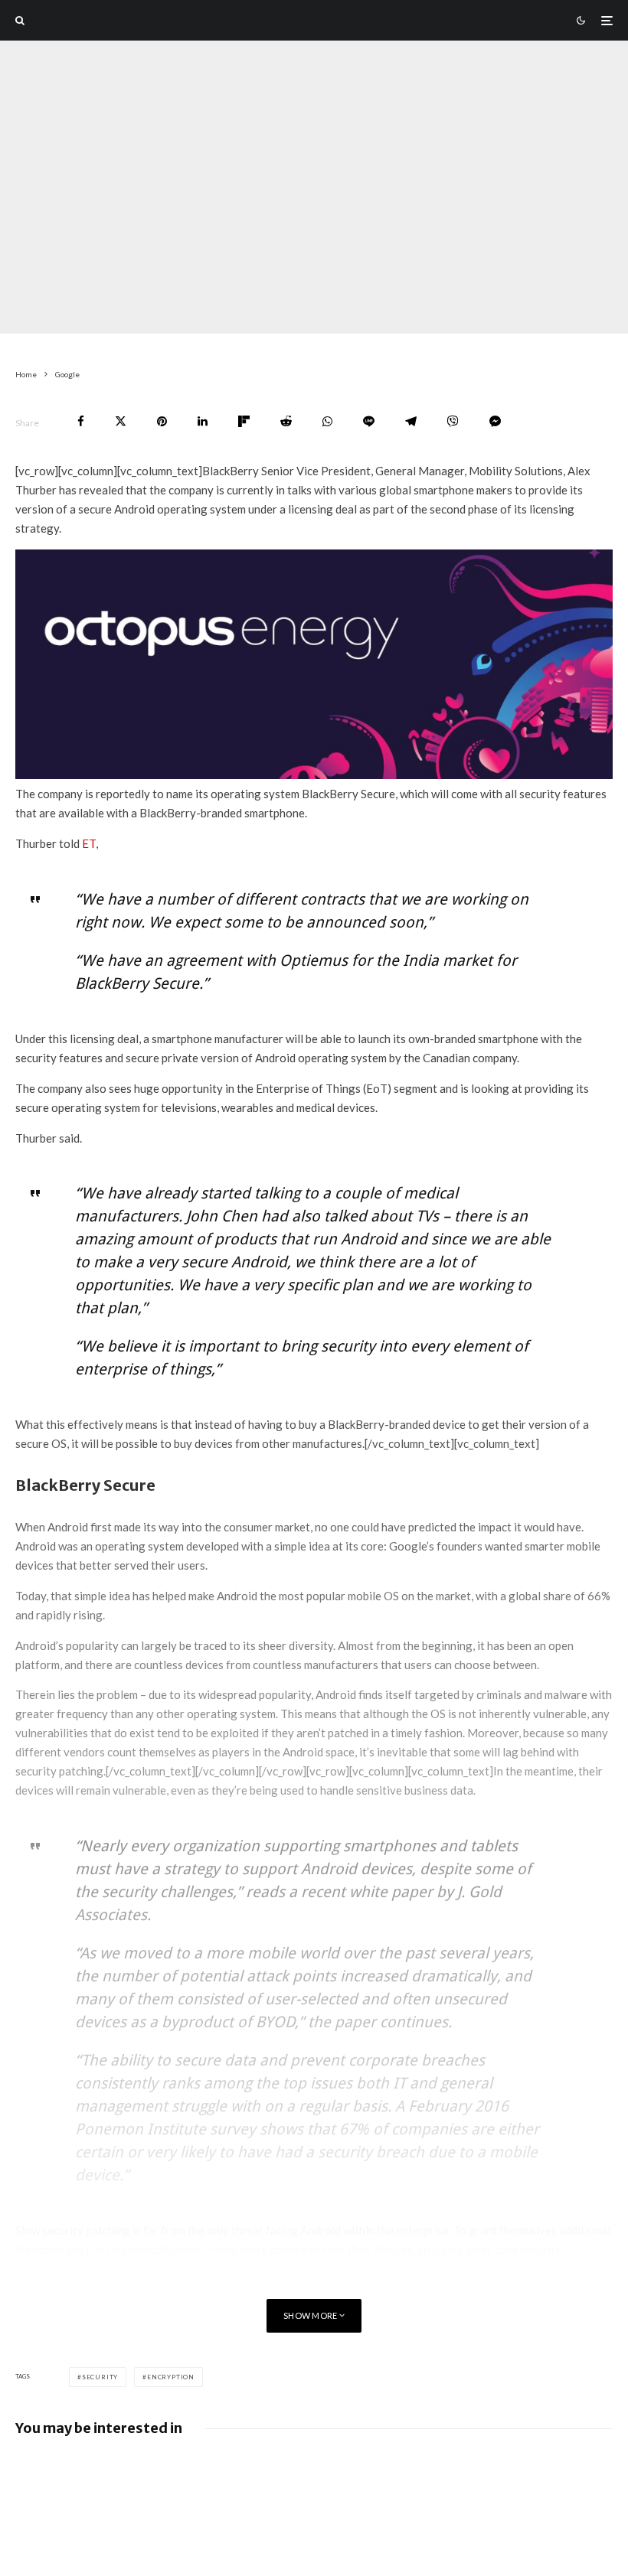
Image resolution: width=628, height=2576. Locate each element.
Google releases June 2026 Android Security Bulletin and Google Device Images (185, 2479)
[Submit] (286, 421)
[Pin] (162, 421)
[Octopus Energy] (314, 774)
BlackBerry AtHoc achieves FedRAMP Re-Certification (497, 2472)
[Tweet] (121, 421)
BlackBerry (160, 323)
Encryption (171, 2377)
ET (89, 843)
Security (100, 2377)
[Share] (81, 421)
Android (221, 323)
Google (100, 323)
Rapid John (40, 323)
